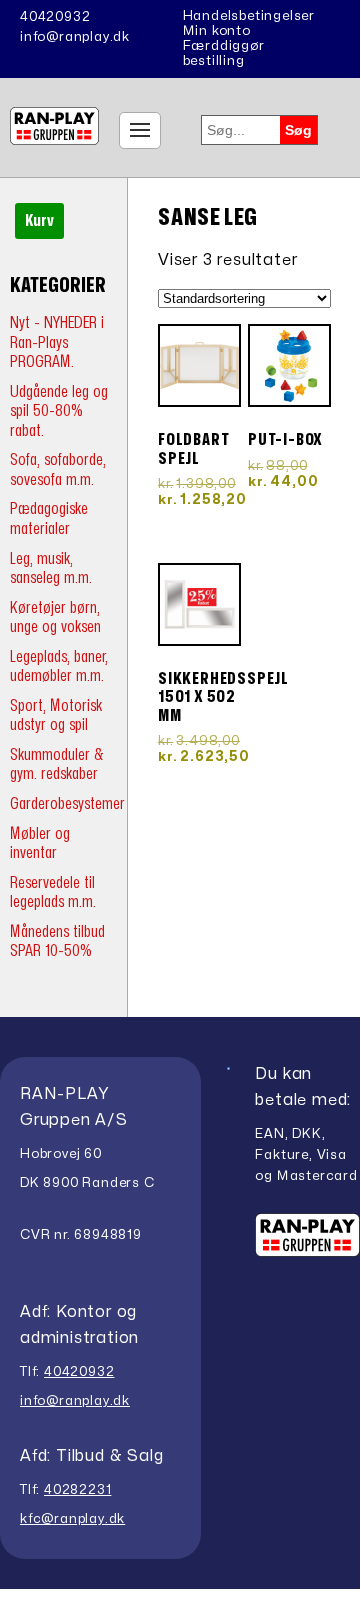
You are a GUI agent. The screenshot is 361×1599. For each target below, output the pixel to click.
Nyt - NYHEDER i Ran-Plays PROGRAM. (57, 342)
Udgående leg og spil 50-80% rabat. (59, 411)
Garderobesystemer (67, 803)
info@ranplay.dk (75, 37)
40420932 (55, 17)
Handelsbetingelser (249, 16)
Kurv (39, 221)
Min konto (217, 31)
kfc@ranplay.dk (72, 1519)
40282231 (77, 1490)
